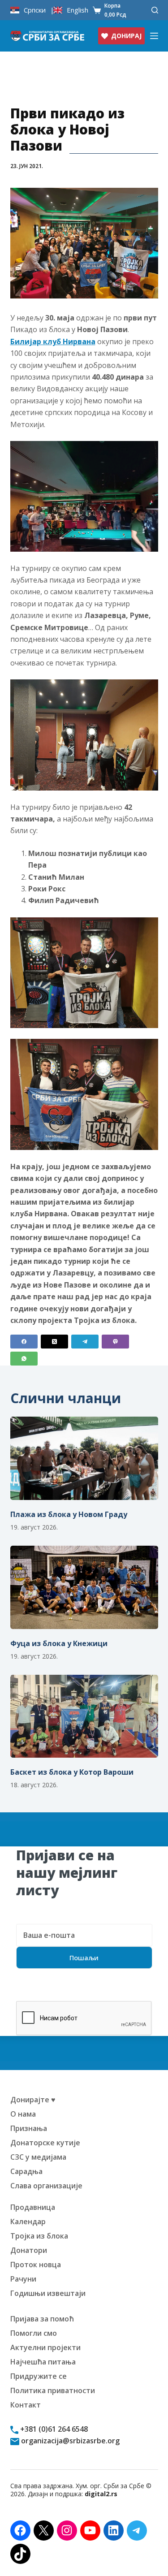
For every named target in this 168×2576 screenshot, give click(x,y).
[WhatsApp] (24, 1359)
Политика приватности (53, 2390)
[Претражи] (155, 10)
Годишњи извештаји (48, 2293)
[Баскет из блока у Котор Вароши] (84, 1716)
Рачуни (23, 2279)
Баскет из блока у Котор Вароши (72, 1772)
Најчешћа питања (43, 2362)
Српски (35, 10)
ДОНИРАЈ (126, 36)
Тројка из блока (39, 2236)
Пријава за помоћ (42, 2319)
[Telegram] (85, 1342)
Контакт (26, 2405)
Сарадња (26, 2171)
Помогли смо (34, 2333)
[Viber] (115, 1342)
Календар (28, 2222)
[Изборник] (154, 36)
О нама (23, 2114)
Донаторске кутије (45, 2143)
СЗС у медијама (38, 2157)
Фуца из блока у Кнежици (59, 1643)
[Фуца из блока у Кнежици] (84, 1587)
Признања (29, 2128)
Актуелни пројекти (45, 2347)
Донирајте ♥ (33, 2100)
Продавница (33, 2207)
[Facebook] (24, 1342)
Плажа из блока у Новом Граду (69, 1514)
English (78, 10)
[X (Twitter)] (54, 1342)
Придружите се (39, 2376)
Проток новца (36, 2265)
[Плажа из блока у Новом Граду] (84, 1458)
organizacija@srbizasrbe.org (69, 2441)
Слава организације (46, 2186)
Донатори (29, 2250)
